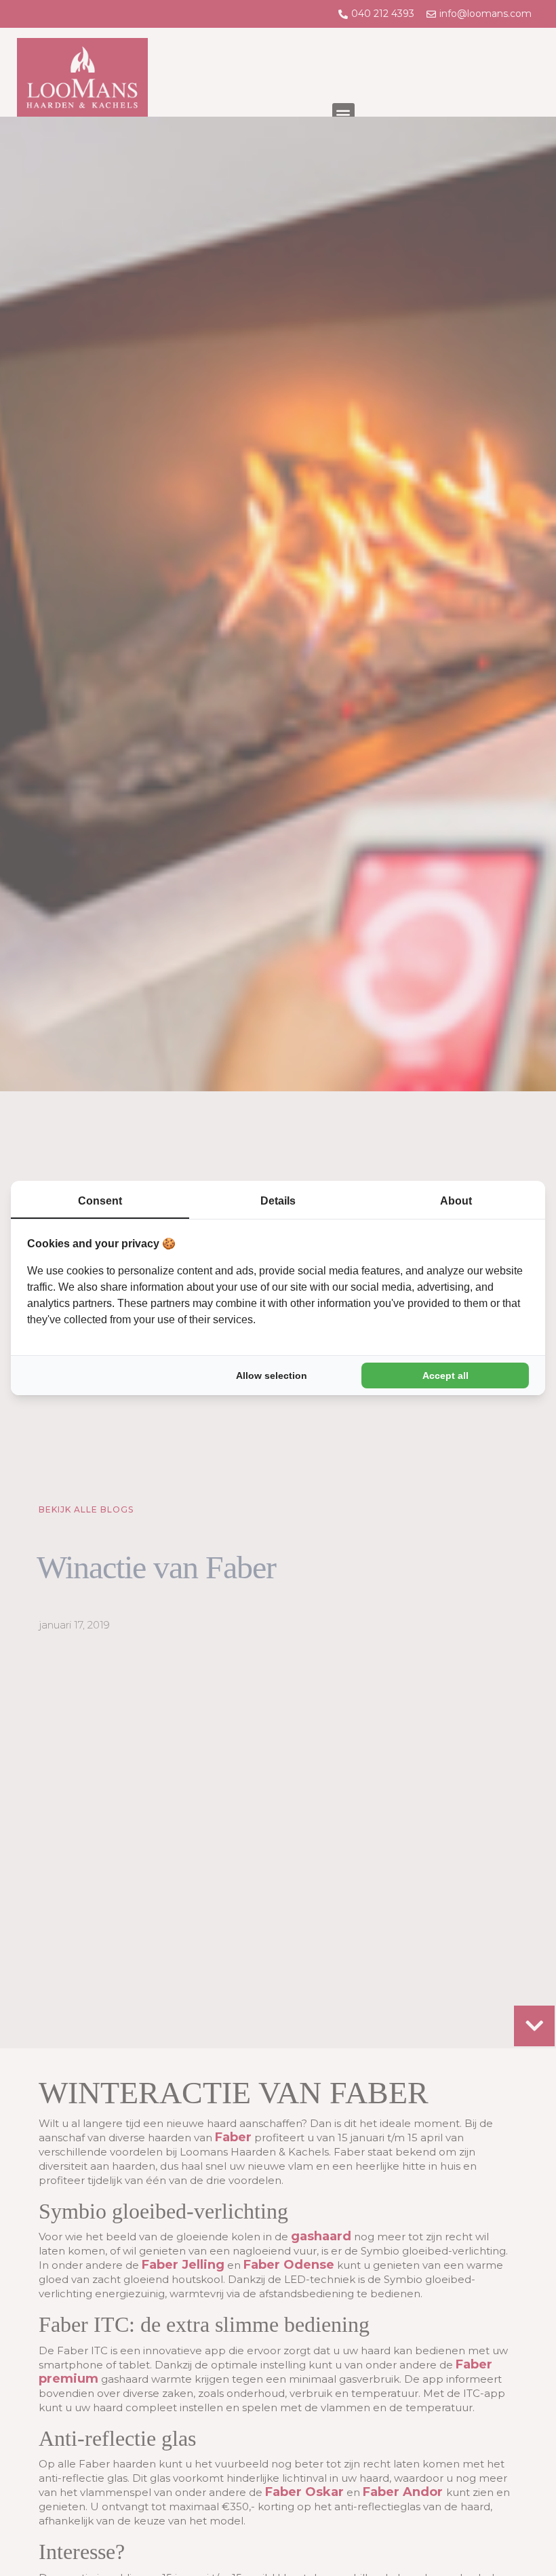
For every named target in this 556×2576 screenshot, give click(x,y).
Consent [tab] (100, 1201)
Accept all (445, 1375)
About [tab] (456, 1201)
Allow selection (272, 1375)
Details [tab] (278, 1201)
